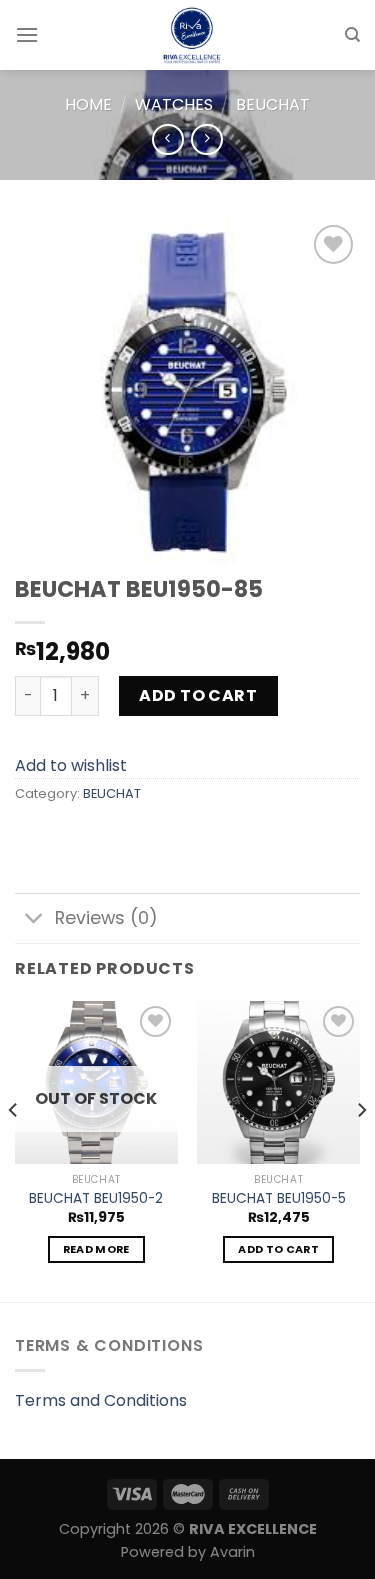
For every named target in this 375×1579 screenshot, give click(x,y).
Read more (96, 1249)
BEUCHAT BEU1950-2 (96, 1199)
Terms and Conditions (101, 1400)
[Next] (361, 1149)
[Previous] (14, 1149)
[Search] (352, 35)
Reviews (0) (106, 918)
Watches (174, 104)
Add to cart (198, 695)
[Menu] (27, 34)
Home (88, 104)
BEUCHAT (273, 104)
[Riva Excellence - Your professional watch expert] (191, 35)
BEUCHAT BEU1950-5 (279, 1199)
